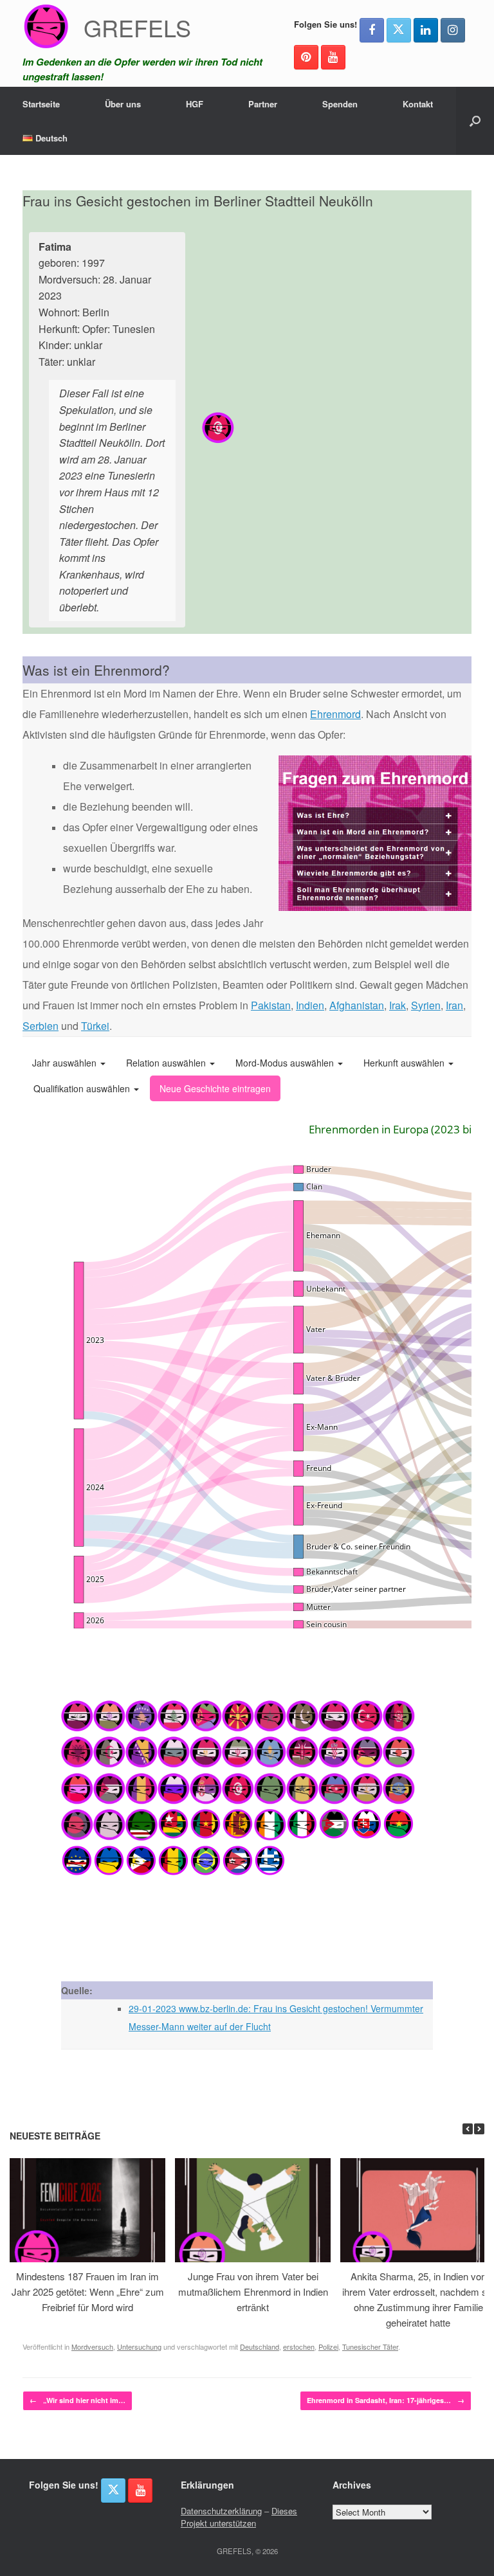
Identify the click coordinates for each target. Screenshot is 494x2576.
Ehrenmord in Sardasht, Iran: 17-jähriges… (386, 2400)
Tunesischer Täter (370, 2346)
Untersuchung (139, 2346)
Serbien (41, 1026)
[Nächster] (479, 2129)
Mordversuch (92, 2346)
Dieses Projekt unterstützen (239, 2517)
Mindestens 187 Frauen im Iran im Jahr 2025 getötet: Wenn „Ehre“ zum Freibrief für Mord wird (88, 2292)
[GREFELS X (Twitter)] (399, 30)
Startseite (41, 104)
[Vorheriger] (468, 2129)
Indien (310, 1005)
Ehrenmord (335, 714)
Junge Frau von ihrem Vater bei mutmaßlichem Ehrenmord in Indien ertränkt (253, 2292)
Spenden (340, 104)
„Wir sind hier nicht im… (78, 2400)
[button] (475, 121)
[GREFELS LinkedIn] (426, 30)
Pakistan (271, 1005)
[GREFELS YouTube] (333, 57)
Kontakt (418, 104)
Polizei (328, 2346)
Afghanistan (357, 1005)
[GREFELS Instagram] (453, 30)
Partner (263, 104)
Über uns (123, 104)
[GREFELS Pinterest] (306, 57)
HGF (195, 104)
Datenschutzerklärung (221, 2511)
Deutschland (260, 2346)
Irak (398, 1005)
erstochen (299, 2346)
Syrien (426, 1005)
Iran (454, 1005)
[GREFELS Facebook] (372, 30)
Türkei (95, 1026)
